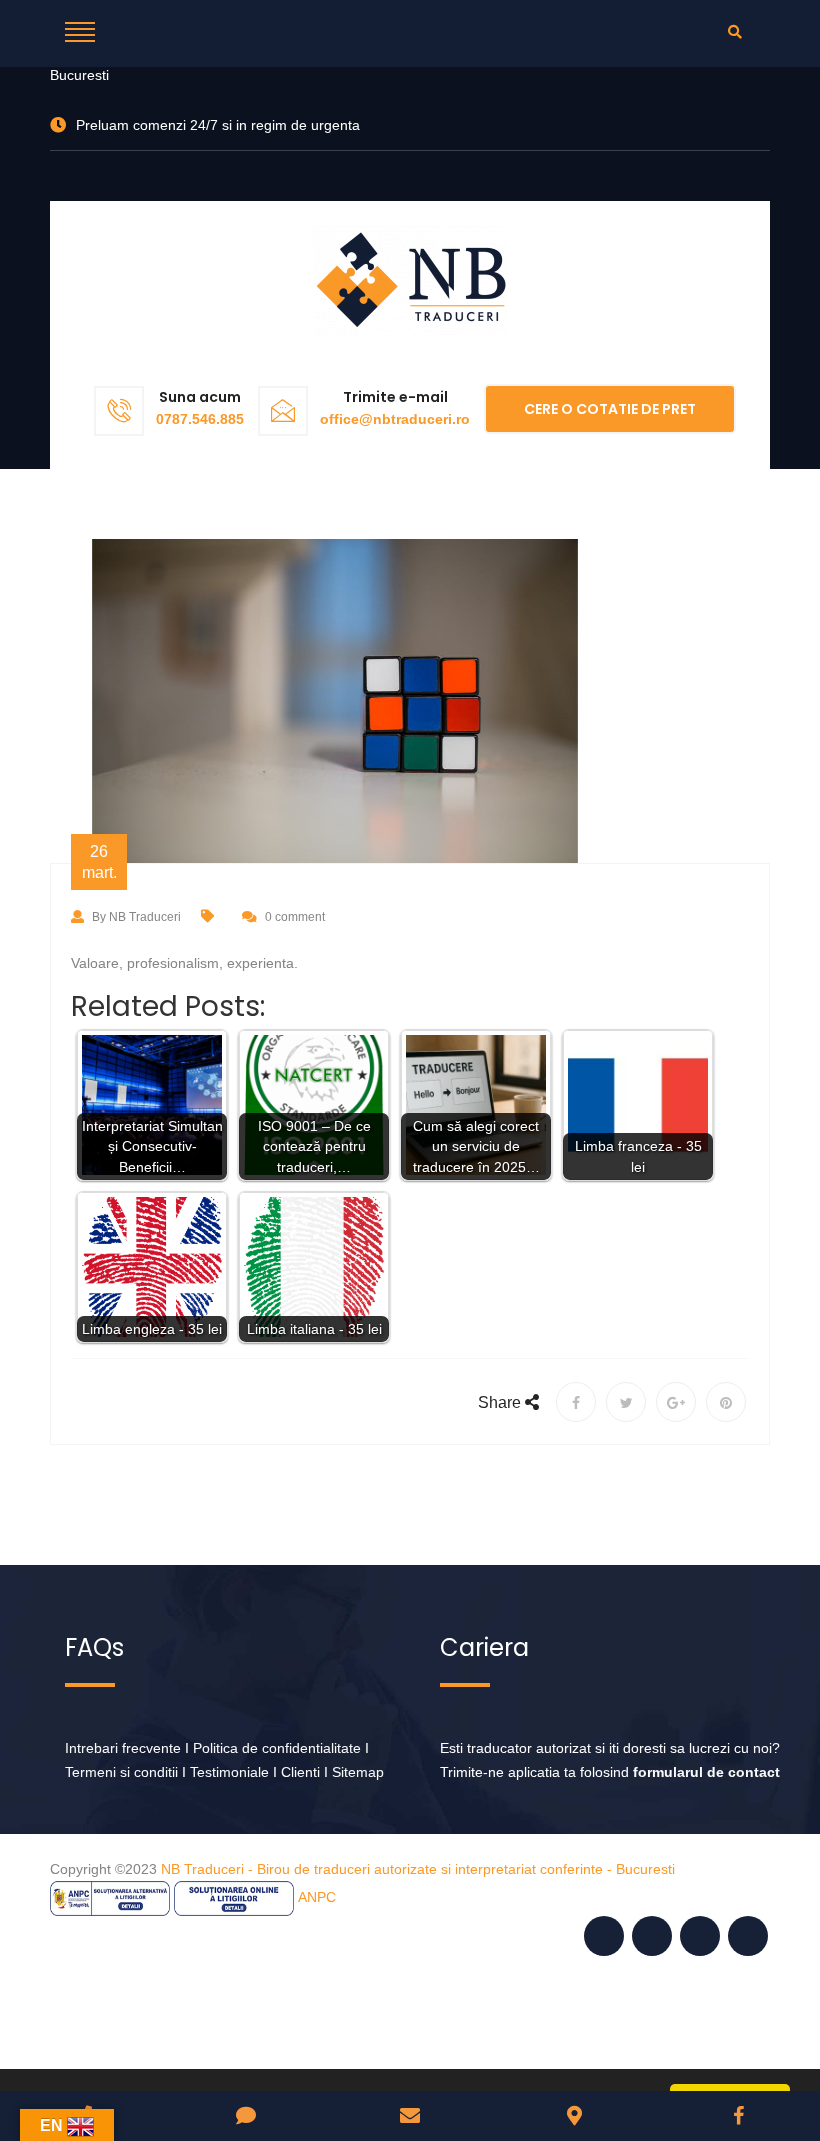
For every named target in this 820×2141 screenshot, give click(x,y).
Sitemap (358, 1772)
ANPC (317, 1897)
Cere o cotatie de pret (610, 409)
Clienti (300, 1772)
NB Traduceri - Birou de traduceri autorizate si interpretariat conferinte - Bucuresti (418, 1869)
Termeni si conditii (121, 1772)
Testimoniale (229, 1772)
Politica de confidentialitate (277, 1748)
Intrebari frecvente (123, 1748)
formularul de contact (706, 1772)
